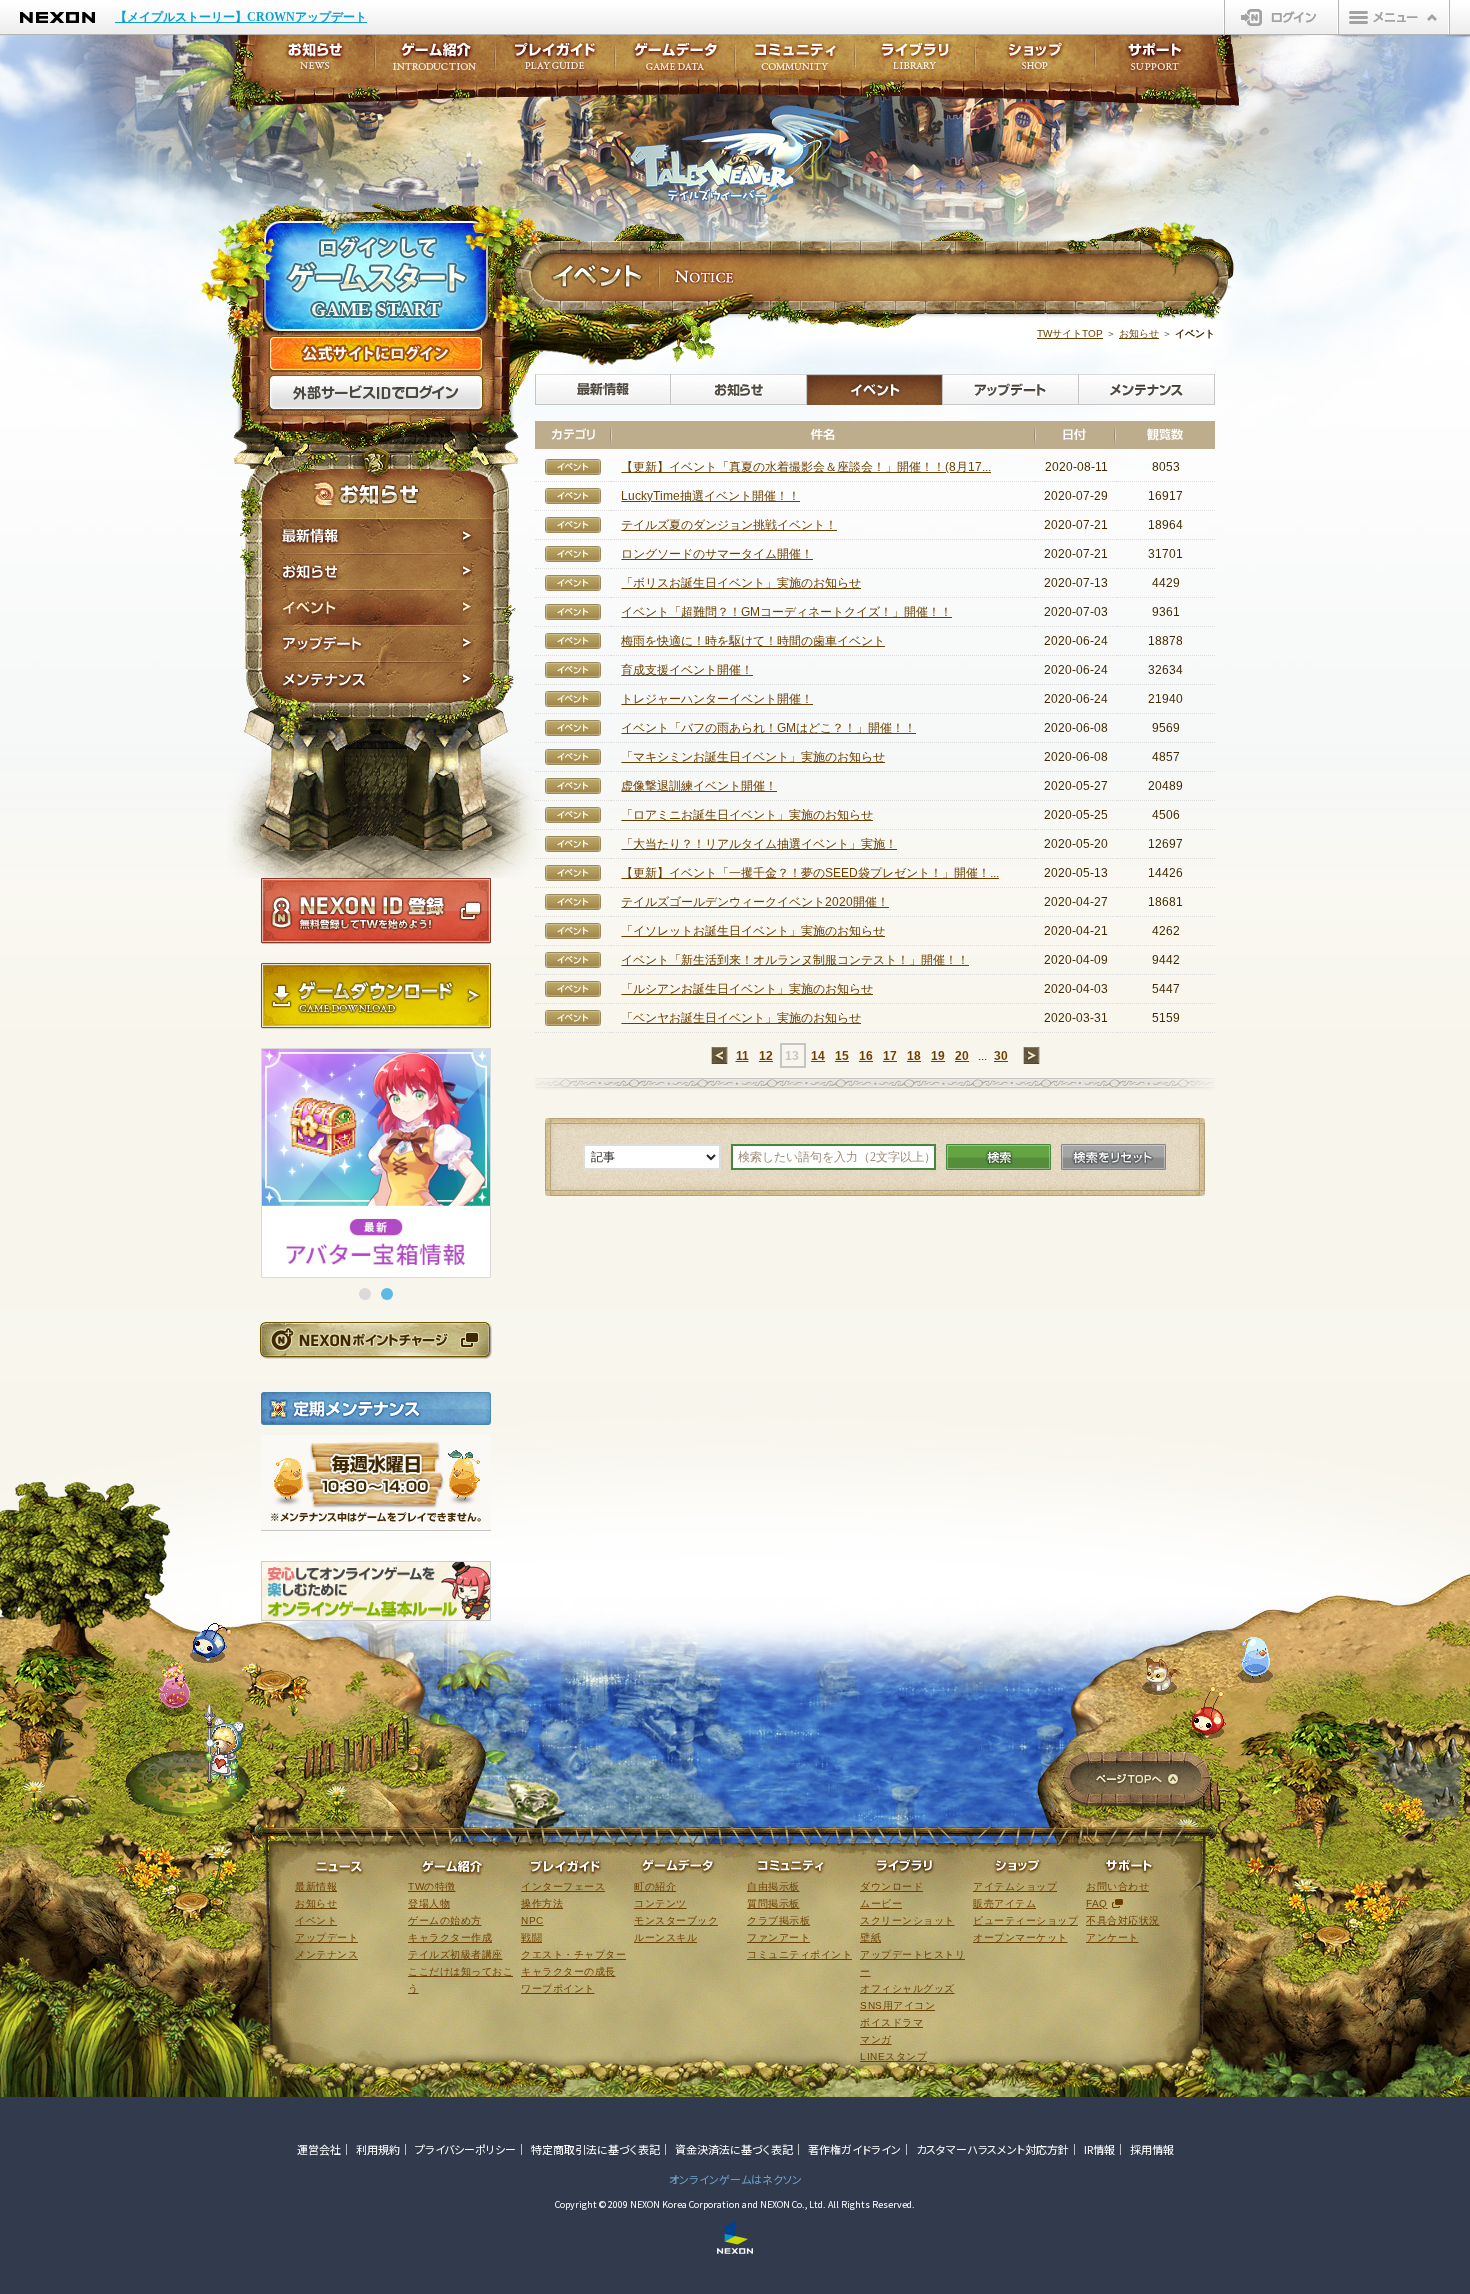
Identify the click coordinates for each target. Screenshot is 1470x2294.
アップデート (377, 644)
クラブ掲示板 (778, 1920)
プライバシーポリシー (465, 2149)
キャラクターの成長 (568, 1971)
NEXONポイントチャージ (375, 1339)
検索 (998, 1157)
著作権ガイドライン (854, 2149)
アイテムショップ (1015, 1886)
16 (866, 1056)
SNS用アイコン (897, 2005)
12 (766, 1056)
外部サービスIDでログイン (376, 393)
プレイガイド (555, 62)
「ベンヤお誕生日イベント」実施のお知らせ (741, 1018)
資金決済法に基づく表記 (734, 2149)
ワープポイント (558, 1988)
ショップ (1035, 62)
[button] (365, 1294)
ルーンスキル (665, 1937)
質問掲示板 (773, 1903)
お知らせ (377, 572)
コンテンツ (660, 1903)
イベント (377, 608)
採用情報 (1152, 2149)
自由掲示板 (773, 1886)
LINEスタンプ (893, 2056)
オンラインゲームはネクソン (735, 2179)
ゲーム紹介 (435, 62)
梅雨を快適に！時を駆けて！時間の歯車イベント (753, 641)
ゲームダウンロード (376, 996)
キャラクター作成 (450, 1937)
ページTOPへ (1136, 1780)
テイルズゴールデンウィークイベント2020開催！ (755, 902)
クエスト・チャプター (573, 1954)
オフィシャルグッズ (907, 1988)
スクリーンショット (907, 1920)
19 (938, 1056)
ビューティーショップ (1025, 1920)
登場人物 (429, 1903)
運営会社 (319, 2149)
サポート (1155, 62)
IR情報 (1099, 2149)
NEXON (57, 17)
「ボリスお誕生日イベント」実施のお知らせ (741, 583)
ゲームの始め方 (445, 1920)
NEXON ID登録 (376, 911)
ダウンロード (891, 1886)
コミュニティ (795, 62)
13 (792, 1056)
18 (914, 1056)
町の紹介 (655, 1886)
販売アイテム (1004, 1903)
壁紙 (870, 1937)
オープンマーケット (1020, 1937)
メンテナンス (377, 682)
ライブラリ (915, 62)
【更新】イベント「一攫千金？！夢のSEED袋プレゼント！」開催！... (810, 873)
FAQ (1097, 1903)
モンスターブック (676, 1920)
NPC (532, 1920)
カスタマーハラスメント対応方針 (992, 2149)
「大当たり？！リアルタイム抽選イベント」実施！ (759, 844)
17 (890, 1056)
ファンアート (778, 1937)
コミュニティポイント (799, 1954)
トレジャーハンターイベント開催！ (717, 699)
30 (1001, 1056)
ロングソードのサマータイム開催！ (717, 554)
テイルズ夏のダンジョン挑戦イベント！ (729, 525)
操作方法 (542, 1903)
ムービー (881, 1903)
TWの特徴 (432, 1886)
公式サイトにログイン (376, 354)
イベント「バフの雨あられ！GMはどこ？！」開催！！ (768, 728)
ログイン (1281, 17)
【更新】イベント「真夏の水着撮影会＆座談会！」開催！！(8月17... (806, 467)
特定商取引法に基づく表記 (595, 2149)
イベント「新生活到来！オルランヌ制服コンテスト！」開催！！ (795, 960)
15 (842, 1056)
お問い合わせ (1117, 1886)
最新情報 (377, 536)
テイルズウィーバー (744, 154)
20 (962, 1056)
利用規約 (378, 2149)
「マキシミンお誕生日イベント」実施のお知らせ (753, 757)
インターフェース (563, 1886)
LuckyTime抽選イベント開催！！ (710, 496)
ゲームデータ (675, 62)
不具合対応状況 (1123, 1920)
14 (818, 1056)
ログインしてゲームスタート (376, 278)
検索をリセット (1113, 1157)
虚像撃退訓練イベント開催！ (699, 786)
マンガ (876, 2039)
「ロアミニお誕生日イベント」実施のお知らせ (747, 815)
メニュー (1394, 17)
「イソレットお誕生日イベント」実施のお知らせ (753, 931)
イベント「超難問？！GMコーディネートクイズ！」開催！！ (786, 612)
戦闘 (531, 1937)
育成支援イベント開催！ (687, 670)
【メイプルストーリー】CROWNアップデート (241, 17)
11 (742, 1056)
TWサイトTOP (1070, 333)
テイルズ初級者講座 (455, 1954)
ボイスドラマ (891, 2022)
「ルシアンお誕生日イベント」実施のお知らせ (747, 989)
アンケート (1112, 1937)
